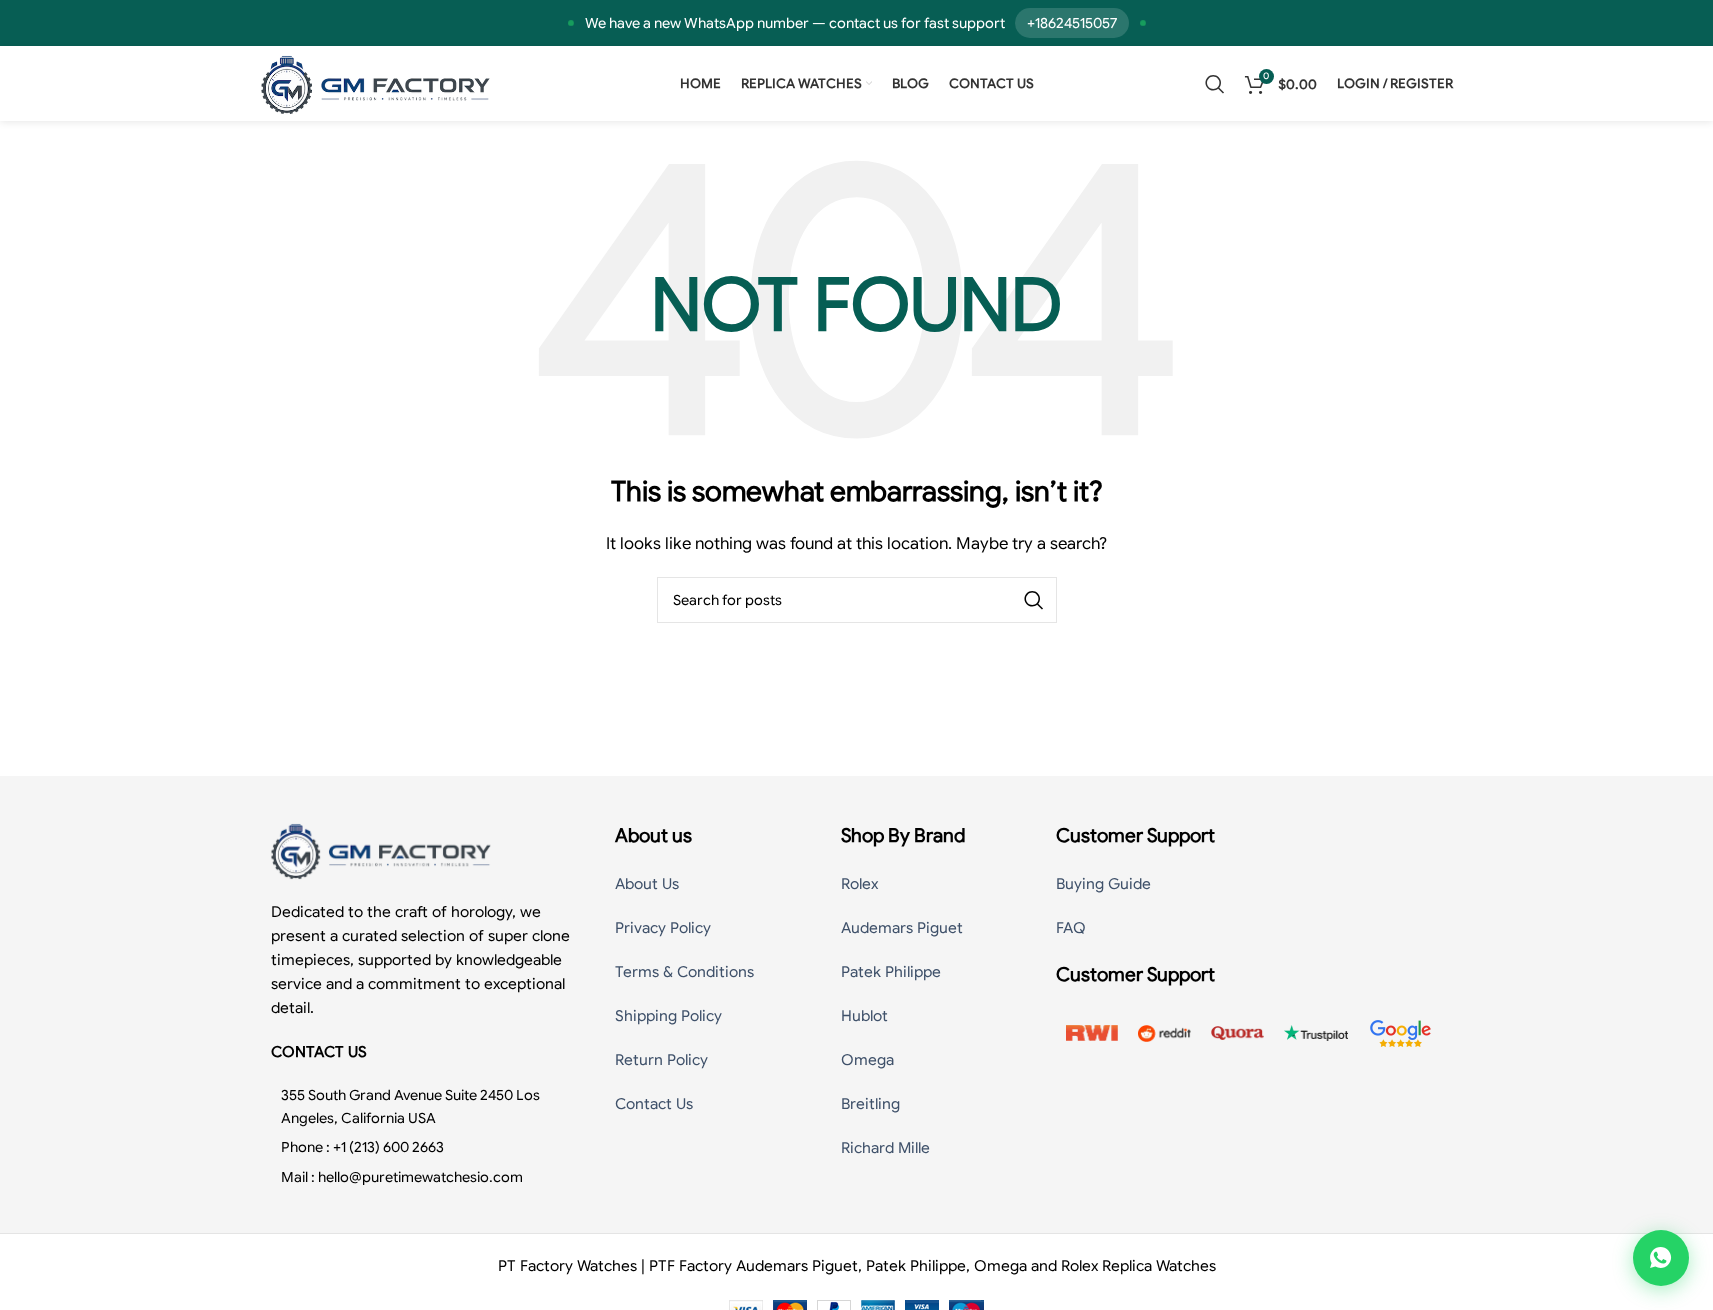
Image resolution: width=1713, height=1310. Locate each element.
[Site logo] (376, 83)
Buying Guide (1103, 884)
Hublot (864, 1016)
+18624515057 (1072, 23)
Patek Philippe (891, 972)
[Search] (1215, 84)
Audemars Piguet (902, 928)
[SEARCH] (1034, 600)
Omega (867, 1060)
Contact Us (654, 1104)
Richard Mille (885, 1148)
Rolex (859, 884)
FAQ (1071, 928)
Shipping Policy (668, 1016)
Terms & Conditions (684, 972)
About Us (647, 884)
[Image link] (381, 850)
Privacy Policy (663, 928)
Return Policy (661, 1060)
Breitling (870, 1104)
